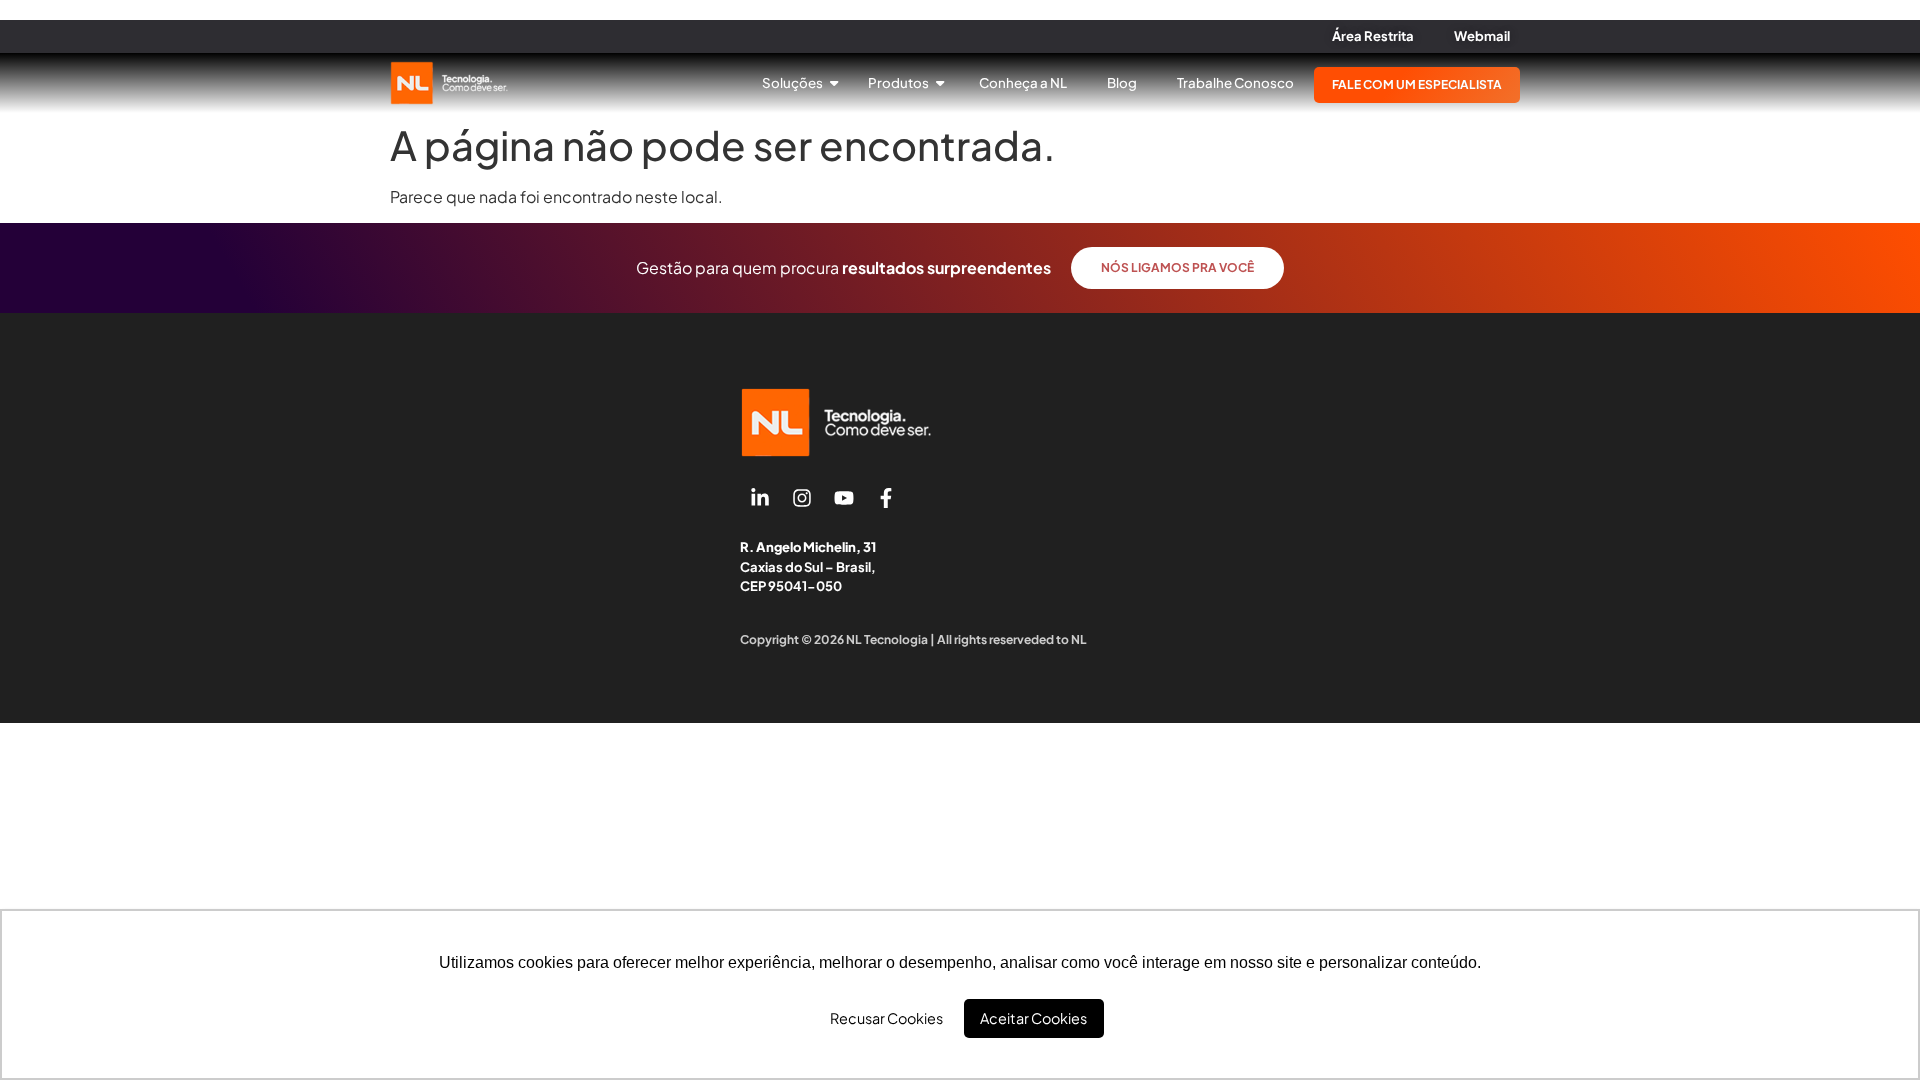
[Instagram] (802, 498)
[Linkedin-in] (760, 498)
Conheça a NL (1023, 82)
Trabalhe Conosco (1235, 82)
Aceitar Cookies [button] (1033, 1018)
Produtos (899, 82)
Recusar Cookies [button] (886, 1018)
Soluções (793, 82)
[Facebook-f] (886, 498)
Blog (1122, 82)
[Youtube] (844, 498)
